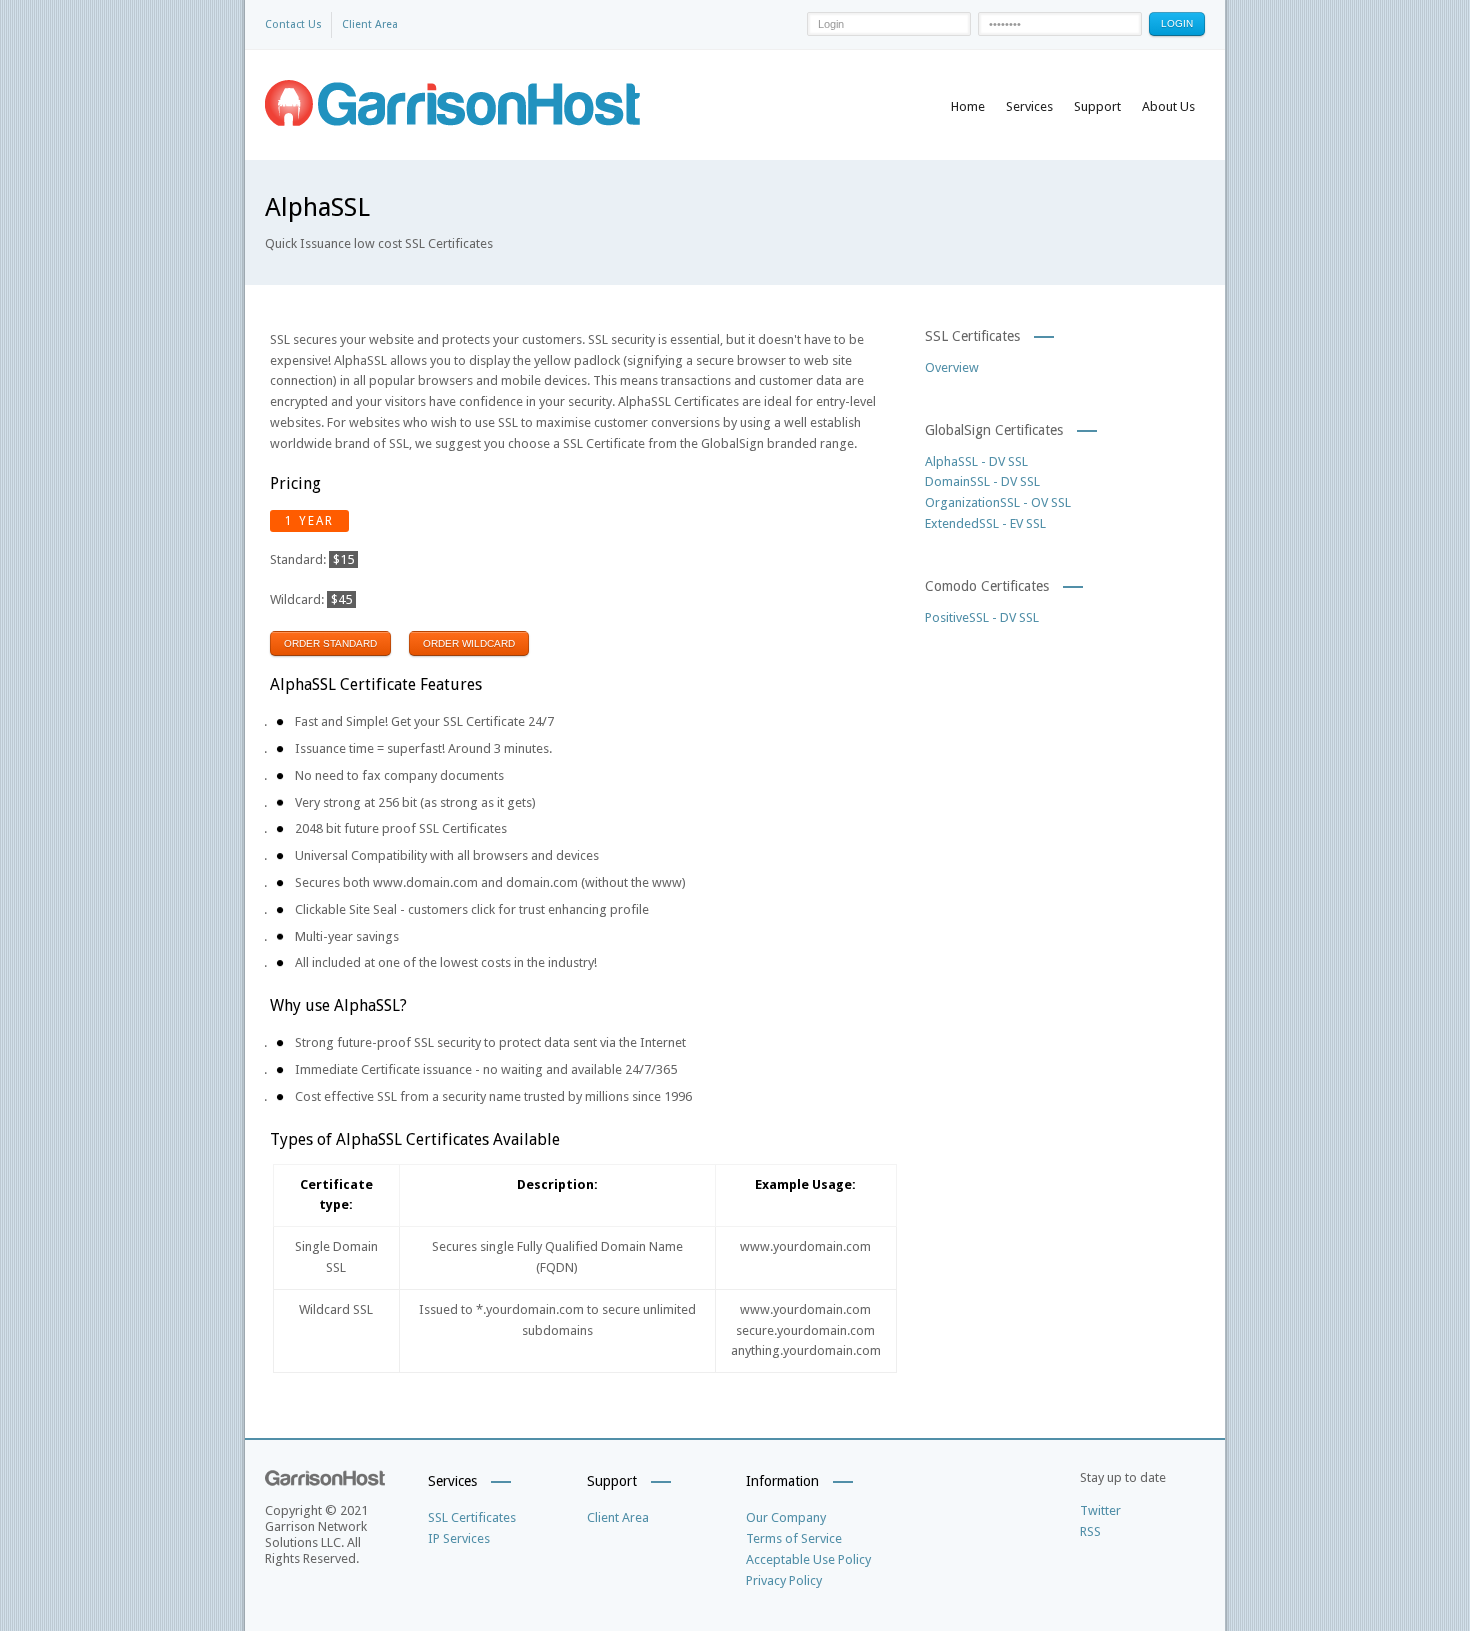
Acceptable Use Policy (808, 1559)
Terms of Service (794, 1538)
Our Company (786, 1517)
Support (1097, 106)
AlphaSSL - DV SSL (976, 461)
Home (968, 106)
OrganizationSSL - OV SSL (998, 502)
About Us (1168, 106)
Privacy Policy (784, 1580)
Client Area (370, 24)
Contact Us (293, 24)
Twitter (1100, 1510)
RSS (1090, 1531)
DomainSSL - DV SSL (982, 481)
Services (1029, 106)
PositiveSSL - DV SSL (982, 617)
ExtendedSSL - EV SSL (985, 523)
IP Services (459, 1538)
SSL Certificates (472, 1517)
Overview (952, 367)
